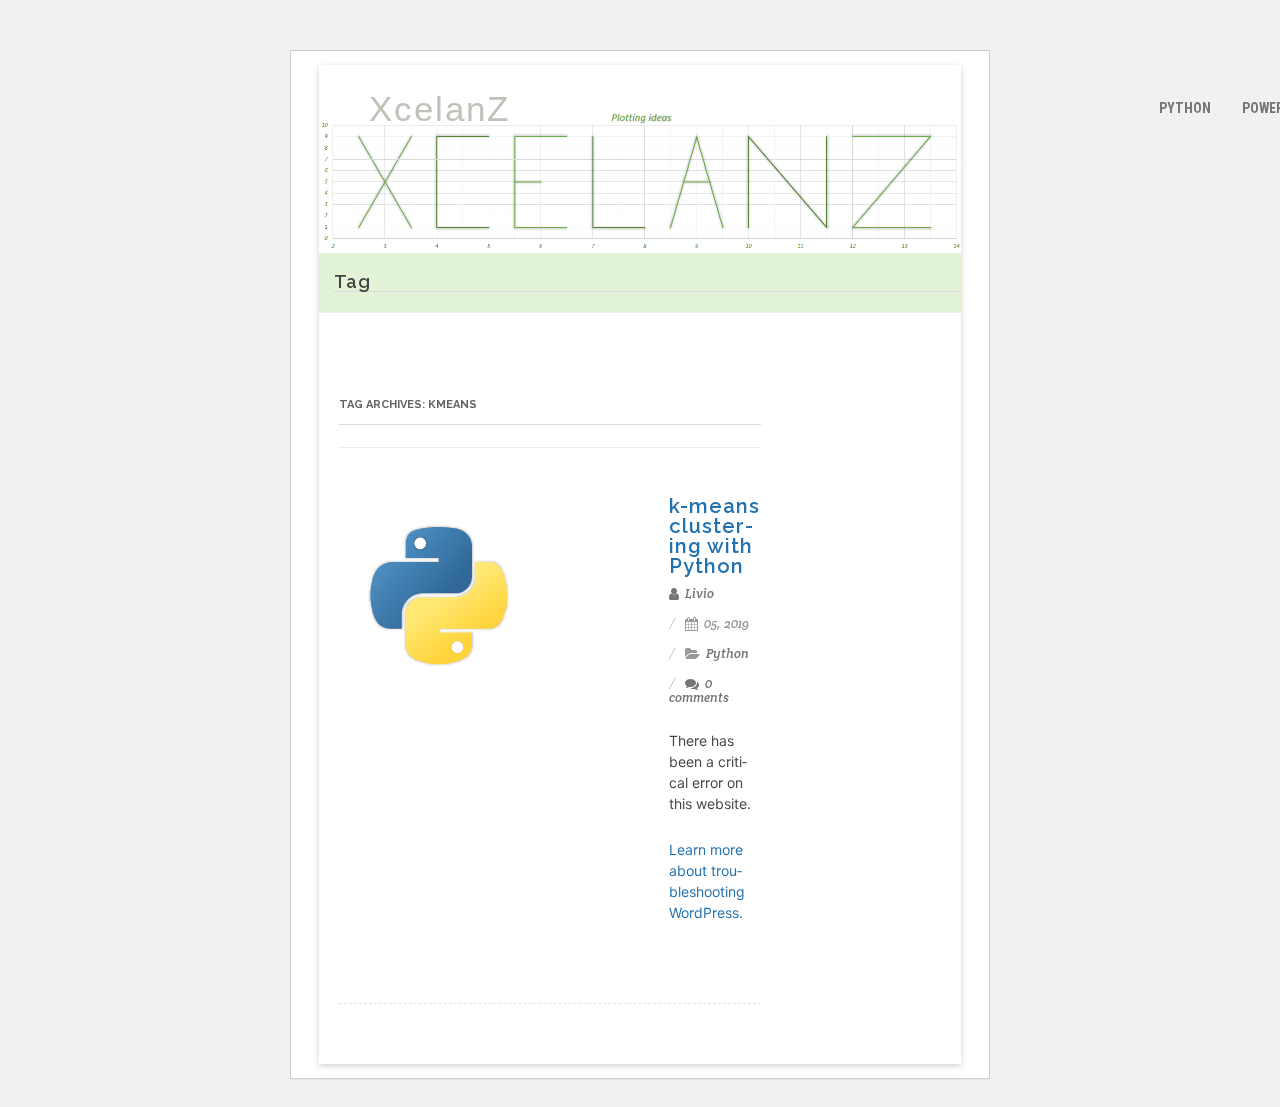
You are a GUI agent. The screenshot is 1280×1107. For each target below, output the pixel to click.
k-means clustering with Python (714, 536)
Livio (698, 593)
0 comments (699, 690)
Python (1185, 108)
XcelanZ (439, 108)
